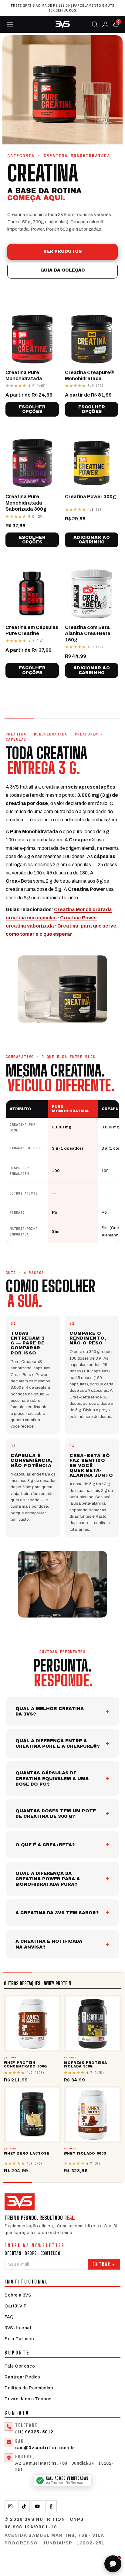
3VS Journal (18, 2328)
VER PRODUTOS (62, 251)
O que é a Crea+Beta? (45, 1845)
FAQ (9, 2317)
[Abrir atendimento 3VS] (113, 2564)
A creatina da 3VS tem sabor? (57, 1913)
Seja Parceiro (19, 2339)
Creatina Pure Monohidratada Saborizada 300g (26, 503)
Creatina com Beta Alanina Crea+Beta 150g (88, 634)
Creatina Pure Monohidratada (24, 375)
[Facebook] (51, 2506)
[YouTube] (37, 2506)
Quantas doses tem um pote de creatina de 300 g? (56, 1814)
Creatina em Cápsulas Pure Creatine (32, 630)
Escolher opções (32, 409)
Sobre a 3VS (18, 2295)
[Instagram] (10, 2506)
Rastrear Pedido (22, 2377)
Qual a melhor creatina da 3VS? (50, 1711)
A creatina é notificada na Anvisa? (49, 1944)
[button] (116, 24)
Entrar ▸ (104, 2264)
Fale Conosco (20, 2366)
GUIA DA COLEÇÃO (63, 270)
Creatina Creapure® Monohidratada (90, 375)
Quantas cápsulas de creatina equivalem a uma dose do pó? (52, 1778)
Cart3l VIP (16, 2306)
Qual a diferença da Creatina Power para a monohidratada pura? (48, 1879)
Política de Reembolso (29, 2388)
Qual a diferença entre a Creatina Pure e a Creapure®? (58, 1743)
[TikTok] (24, 2506)
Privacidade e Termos (28, 2399)
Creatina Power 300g (90, 497)
